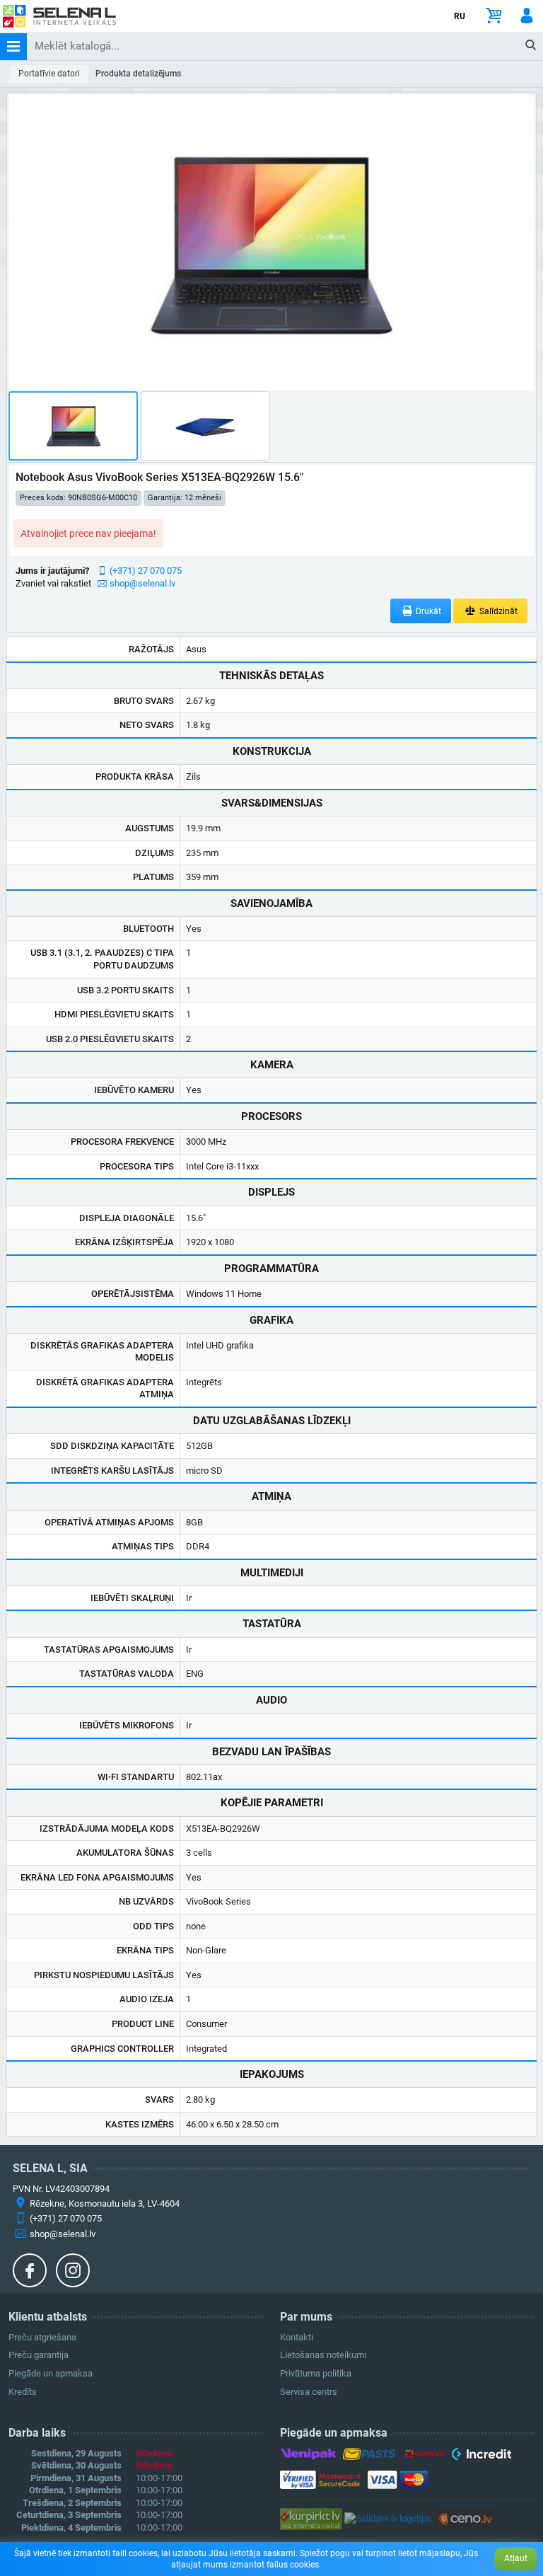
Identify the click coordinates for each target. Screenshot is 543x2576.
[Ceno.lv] (465, 2518)
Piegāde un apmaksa (51, 2373)
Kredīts (23, 2392)
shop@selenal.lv (142, 583)
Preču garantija (39, 2355)
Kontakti (297, 2337)
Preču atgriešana (42, 2337)
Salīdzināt (497, 611)
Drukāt (427, 611)
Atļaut (516, 2558)
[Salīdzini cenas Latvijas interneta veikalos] (311, 2518)
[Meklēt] (531, 46)
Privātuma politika (316, 2373)
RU (460, 16)
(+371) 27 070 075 (146, 571)
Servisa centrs (309, 2392)
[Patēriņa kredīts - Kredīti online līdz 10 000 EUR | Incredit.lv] (481, 2456)
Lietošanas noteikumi (323, 2355)
